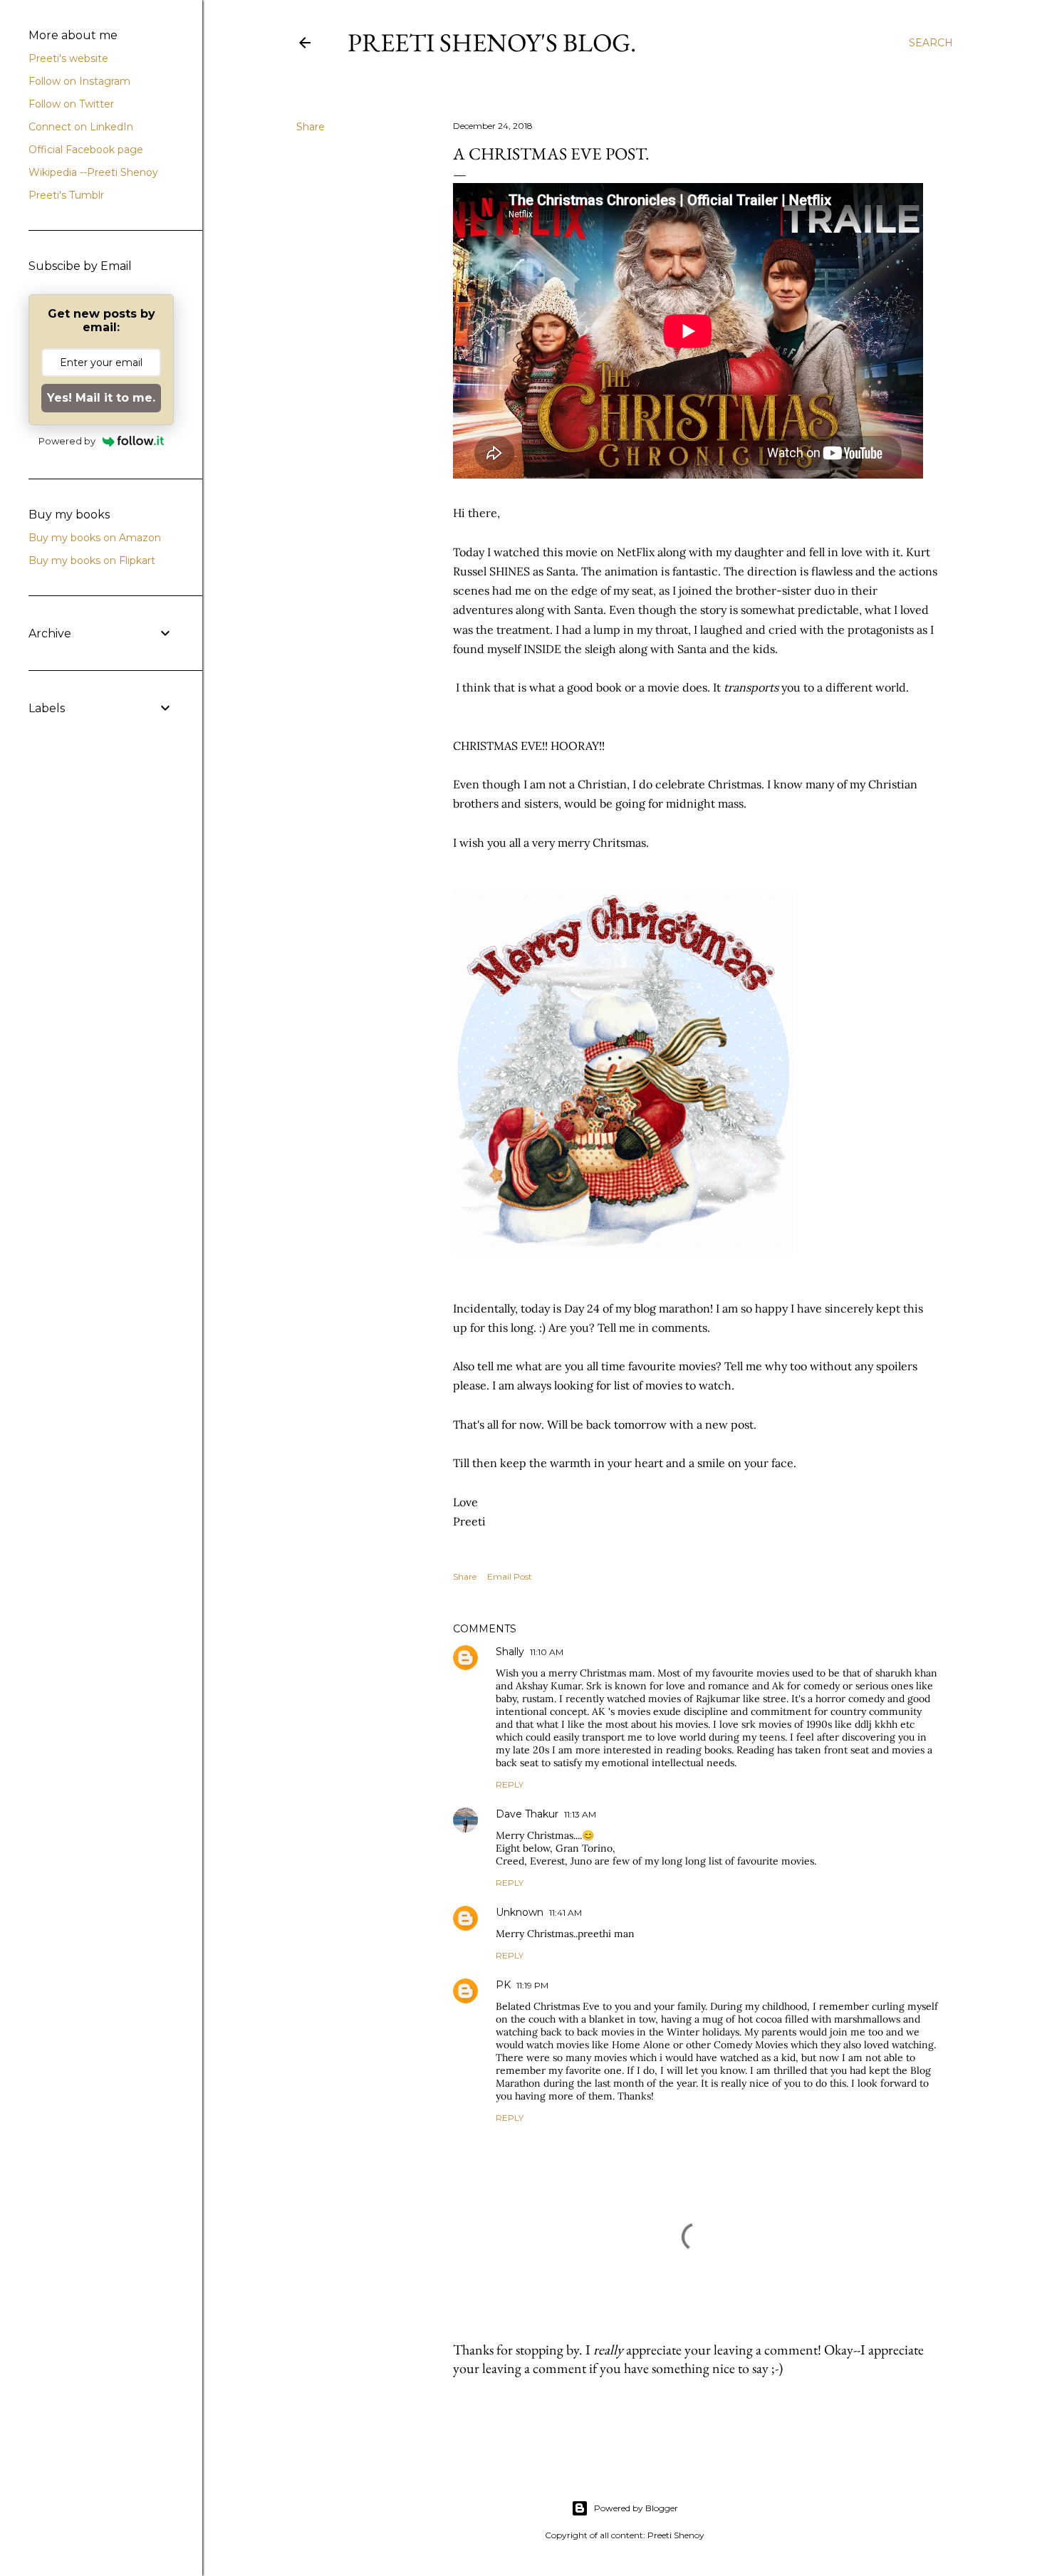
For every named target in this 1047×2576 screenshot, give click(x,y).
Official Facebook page (86, 150)
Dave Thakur (527, 1814)
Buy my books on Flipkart (92, 560)
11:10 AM (547, 1652)
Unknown (520, 1912)
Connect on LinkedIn (81, 127)
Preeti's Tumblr (66, 195)
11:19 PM (532, 1985)
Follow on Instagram (79, 81)
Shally (510, 1652)
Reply (510, 1784)
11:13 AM (580, 1814)
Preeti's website (68, 58)
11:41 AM (566, 1913)
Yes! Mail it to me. (101, 398)
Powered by (67, 441)
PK (503, 1985)
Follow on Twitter (71, 104)
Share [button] (311, 127)
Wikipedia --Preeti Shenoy (93, 172)
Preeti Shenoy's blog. (492, 42)
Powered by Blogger (636, 2508)
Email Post (510, 1576)
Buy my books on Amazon (95, 538)
